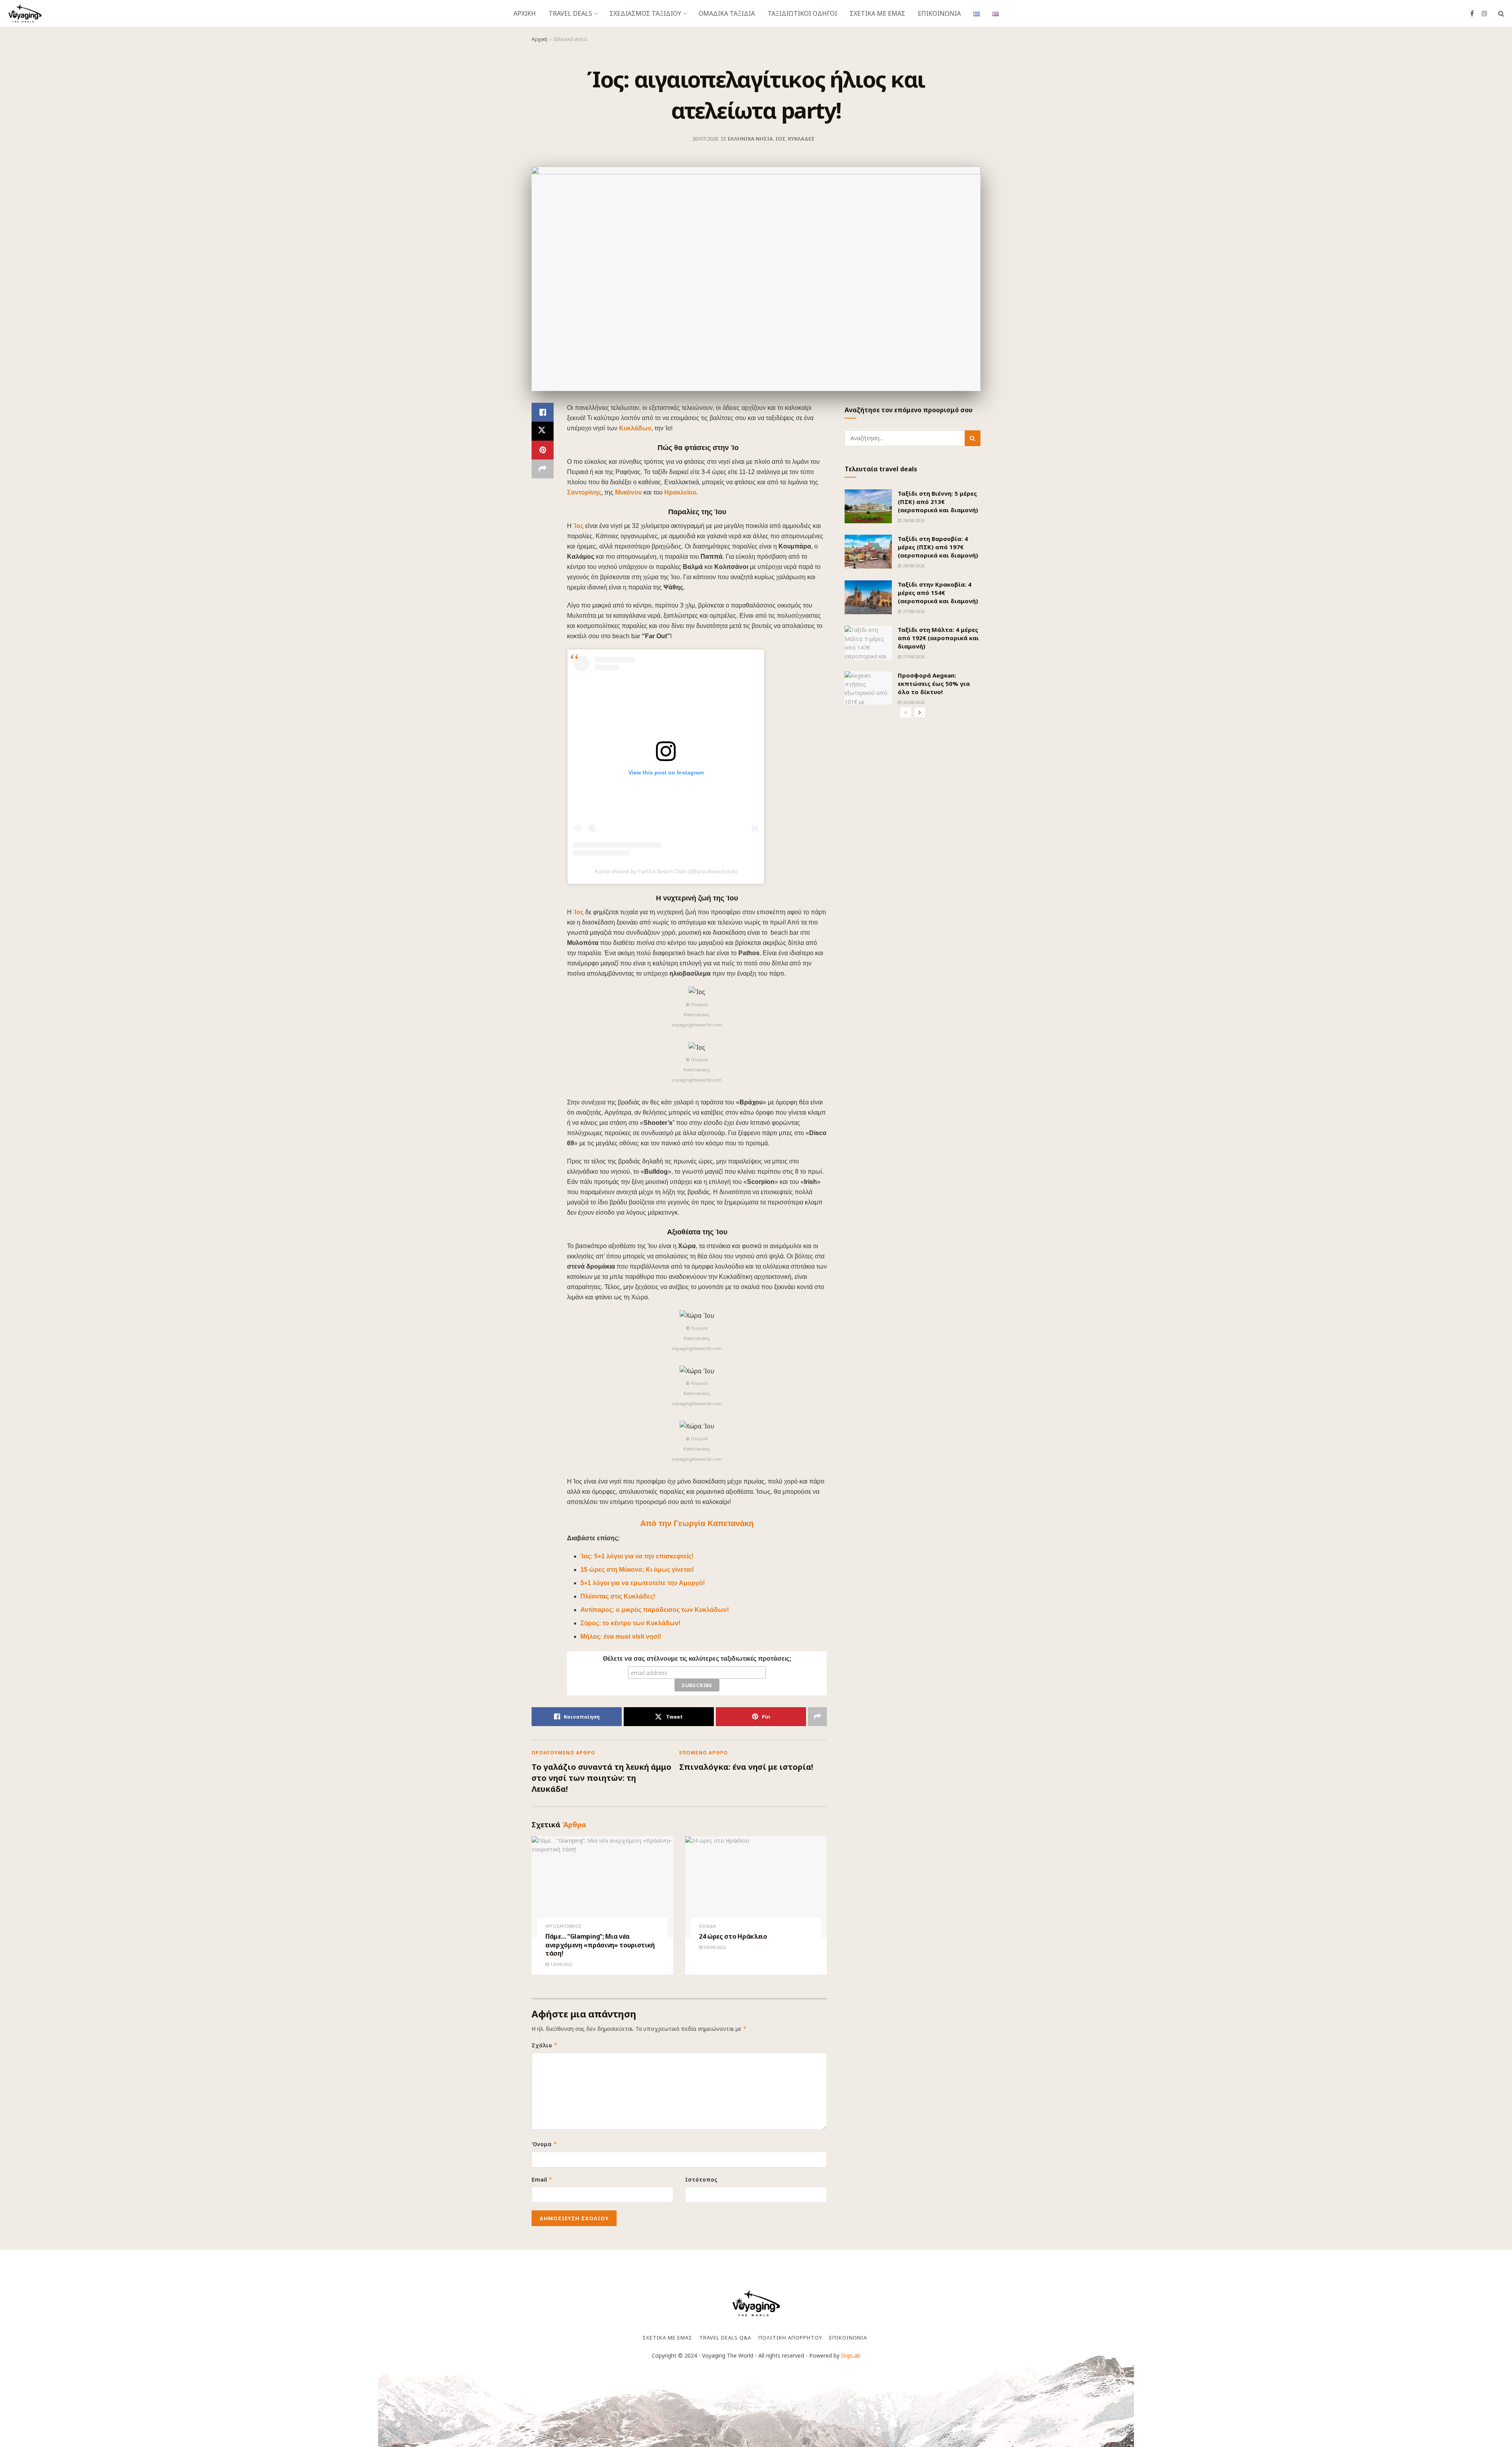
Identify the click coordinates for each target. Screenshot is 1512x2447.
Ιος (780, 139)
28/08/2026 (913, 520)
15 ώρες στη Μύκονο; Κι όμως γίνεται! (637, 1570)
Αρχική (539, 39)
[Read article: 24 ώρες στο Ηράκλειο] (756, 1887)
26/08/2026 (913, 702)
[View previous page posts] (906, 712)
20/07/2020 (705, 139)
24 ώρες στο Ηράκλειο (733, 1936)
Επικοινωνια (939, 13)
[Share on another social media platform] (543, 469)
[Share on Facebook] (543, 412)
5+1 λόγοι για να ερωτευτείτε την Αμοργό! (643, 1583)
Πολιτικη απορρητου (790, 2338)
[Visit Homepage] (25, 13)
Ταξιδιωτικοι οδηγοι (802, 13)
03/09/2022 (714, 1947)
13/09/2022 (561, 1964)
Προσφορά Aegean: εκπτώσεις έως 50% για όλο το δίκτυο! (934, 684)
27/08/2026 (913, 611)
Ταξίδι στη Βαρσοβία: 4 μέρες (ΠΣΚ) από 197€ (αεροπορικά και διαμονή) (938, 547)
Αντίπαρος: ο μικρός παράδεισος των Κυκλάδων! (655, 1610)
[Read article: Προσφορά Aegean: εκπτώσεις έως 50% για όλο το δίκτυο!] (868, 688)
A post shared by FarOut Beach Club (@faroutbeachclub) (666, 871)
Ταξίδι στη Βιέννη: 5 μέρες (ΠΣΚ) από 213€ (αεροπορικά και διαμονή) (938, 502)
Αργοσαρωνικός (563, 1926)
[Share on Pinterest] (543, 450)
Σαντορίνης (584, 492)
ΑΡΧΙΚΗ (525, 13)
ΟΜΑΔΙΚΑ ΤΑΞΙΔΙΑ (727, 13)
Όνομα (544, 2144)
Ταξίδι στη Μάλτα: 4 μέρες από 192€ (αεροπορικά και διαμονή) (938, 638)
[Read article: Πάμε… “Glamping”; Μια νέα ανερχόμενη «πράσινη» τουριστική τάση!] (602, 1887)
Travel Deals (570, 13)
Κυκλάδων (635, 428)
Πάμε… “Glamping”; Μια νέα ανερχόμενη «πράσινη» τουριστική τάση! (600, 1945)
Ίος (579, 526)
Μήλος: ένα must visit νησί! (621, 1637)
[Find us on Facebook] (1472, 14)
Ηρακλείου (680, 492)
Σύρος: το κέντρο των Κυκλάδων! (630, 1623)
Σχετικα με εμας (877, 13)
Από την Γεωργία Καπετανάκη (697, 1523)
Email (542, 2179)
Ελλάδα (707, 1926)
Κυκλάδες (801, 139)
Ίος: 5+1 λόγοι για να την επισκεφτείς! (637, 1556)
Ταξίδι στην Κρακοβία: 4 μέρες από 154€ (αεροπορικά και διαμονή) (938, 593)
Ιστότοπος (701, 2179)
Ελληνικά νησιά (570, 39)
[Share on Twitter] (543, 431)
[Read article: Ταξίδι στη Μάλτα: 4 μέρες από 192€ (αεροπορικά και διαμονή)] (868, 643)
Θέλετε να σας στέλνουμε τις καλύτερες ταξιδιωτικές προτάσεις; (697, 1659)
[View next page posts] (920, 712)
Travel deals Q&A (725, 2338)
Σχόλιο (545, 2045)
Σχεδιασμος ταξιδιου (645, 13)
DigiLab (851, 2355)
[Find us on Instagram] (1484, 14)
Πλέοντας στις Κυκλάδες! (618, 1596)
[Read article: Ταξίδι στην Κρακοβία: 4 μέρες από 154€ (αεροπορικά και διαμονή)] (868, 597)
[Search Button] (1501, 13)
